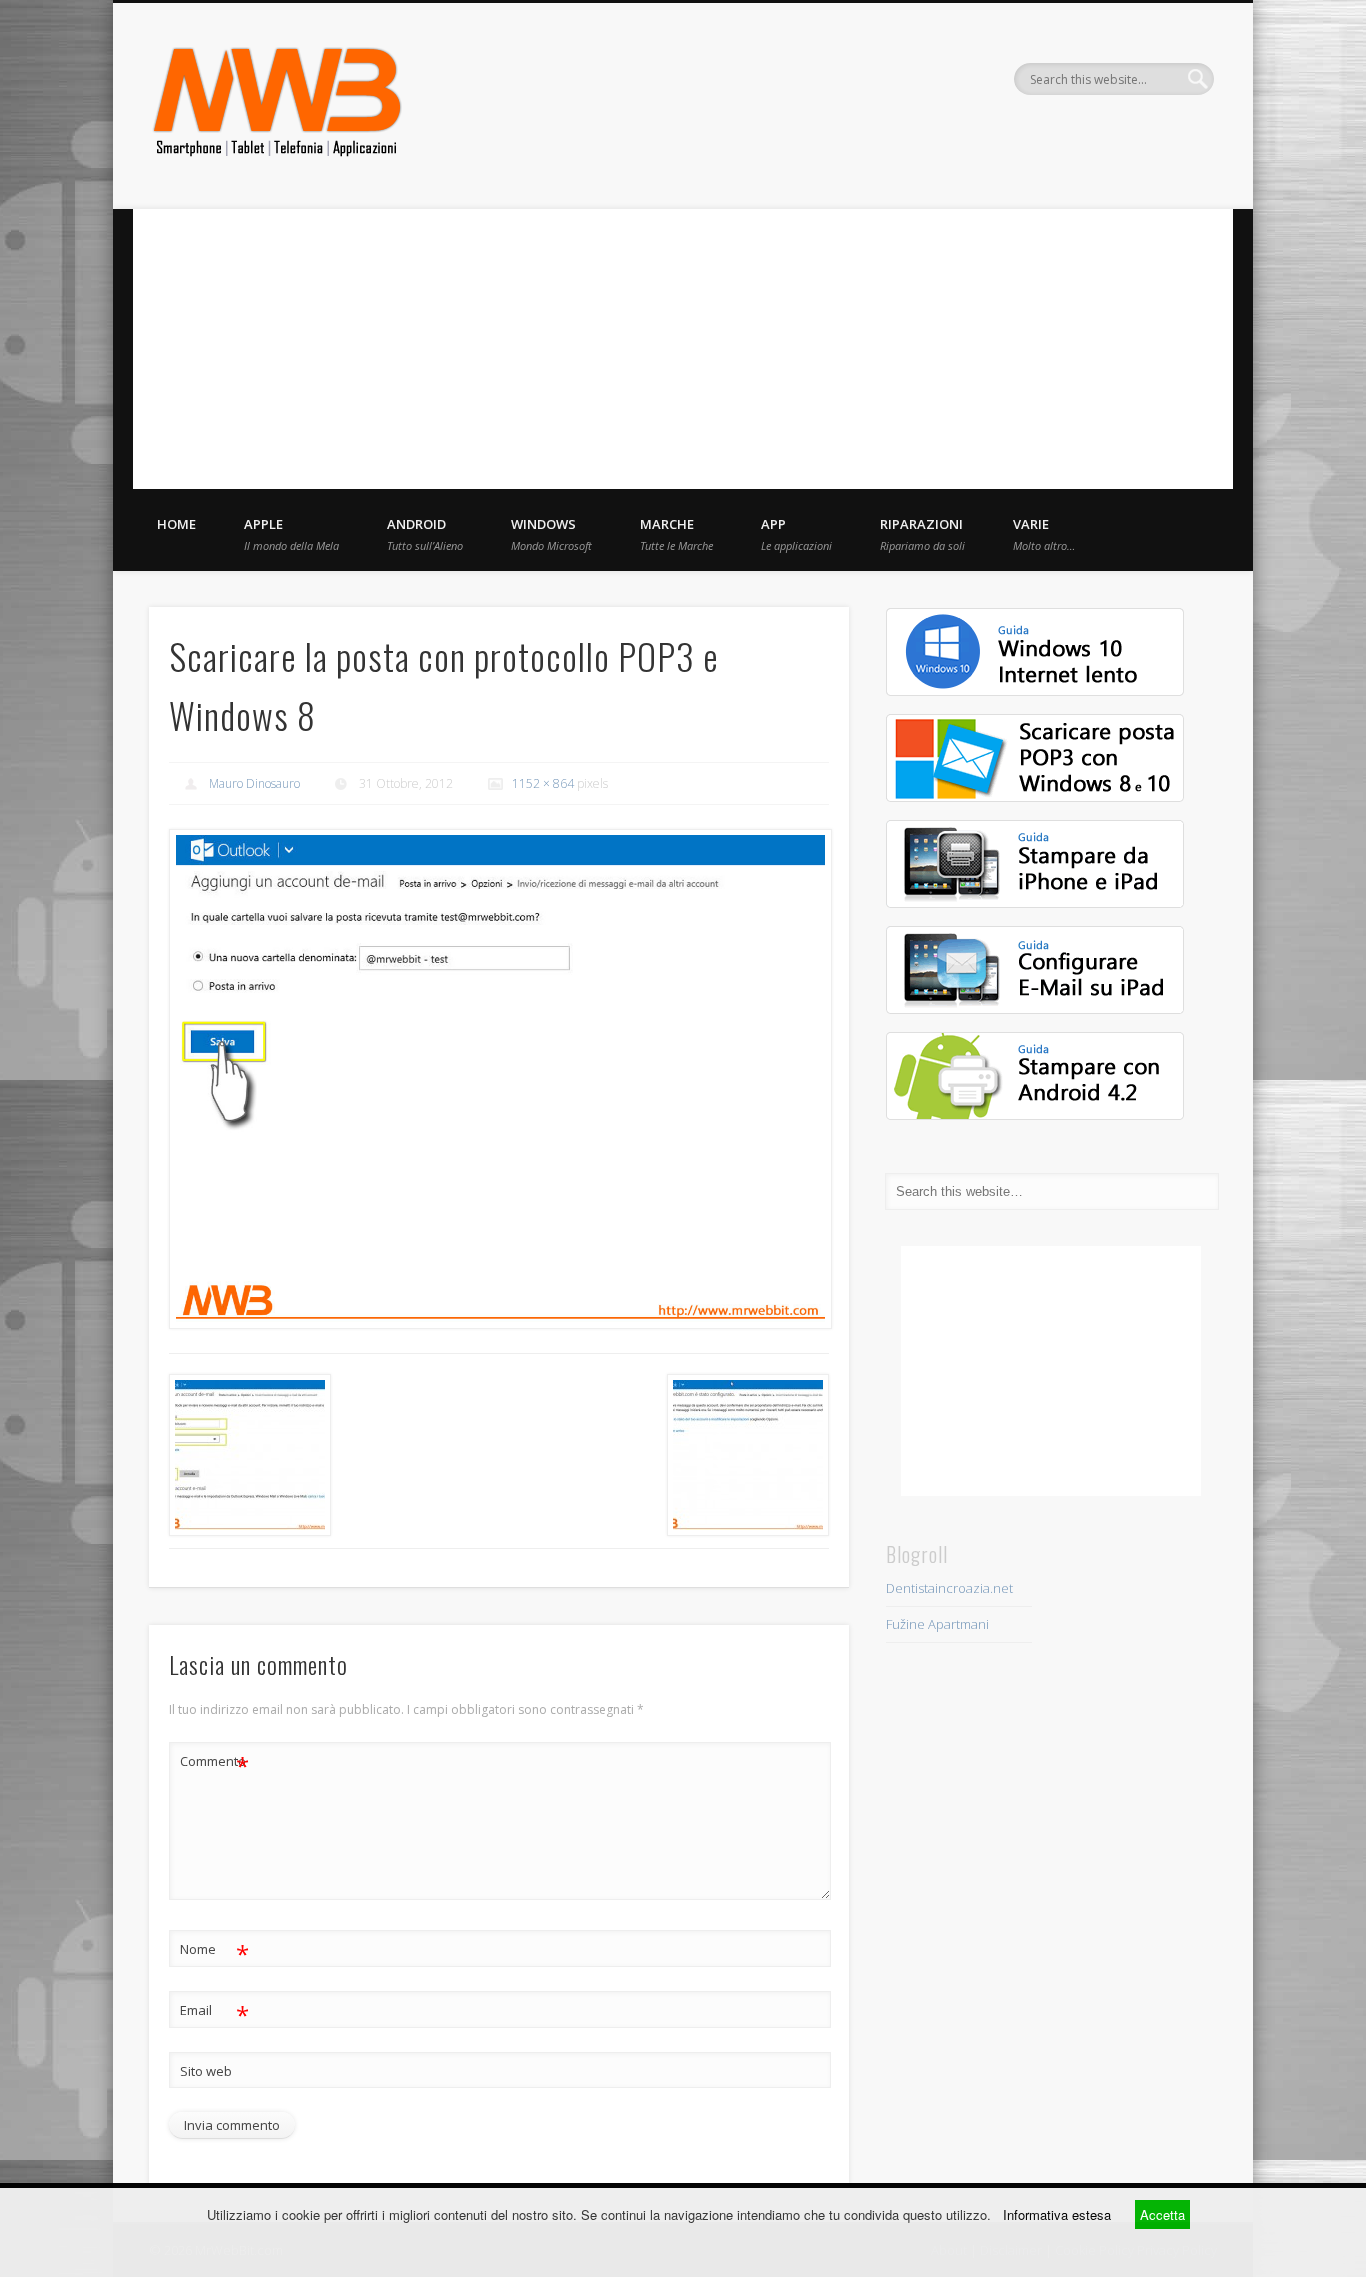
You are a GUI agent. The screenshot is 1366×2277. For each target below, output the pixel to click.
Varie (1044, 534)
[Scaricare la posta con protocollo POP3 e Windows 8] (499, 1079)
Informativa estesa (1057, 2214)
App (796, 534)
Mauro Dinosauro (254, 783)
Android (425, 534)
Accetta (1162, 2214)
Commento (214, 1764)
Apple (291, 534)
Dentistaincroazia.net (949, 1588)
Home (176, 524)
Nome (214, 1952)
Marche (676, 534)
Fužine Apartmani (937, 1624)
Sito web (206, 2071)
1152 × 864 (543, 783)
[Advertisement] (683, 349)
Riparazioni (922, 534)
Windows (551, 534)
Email (214, 2013)
